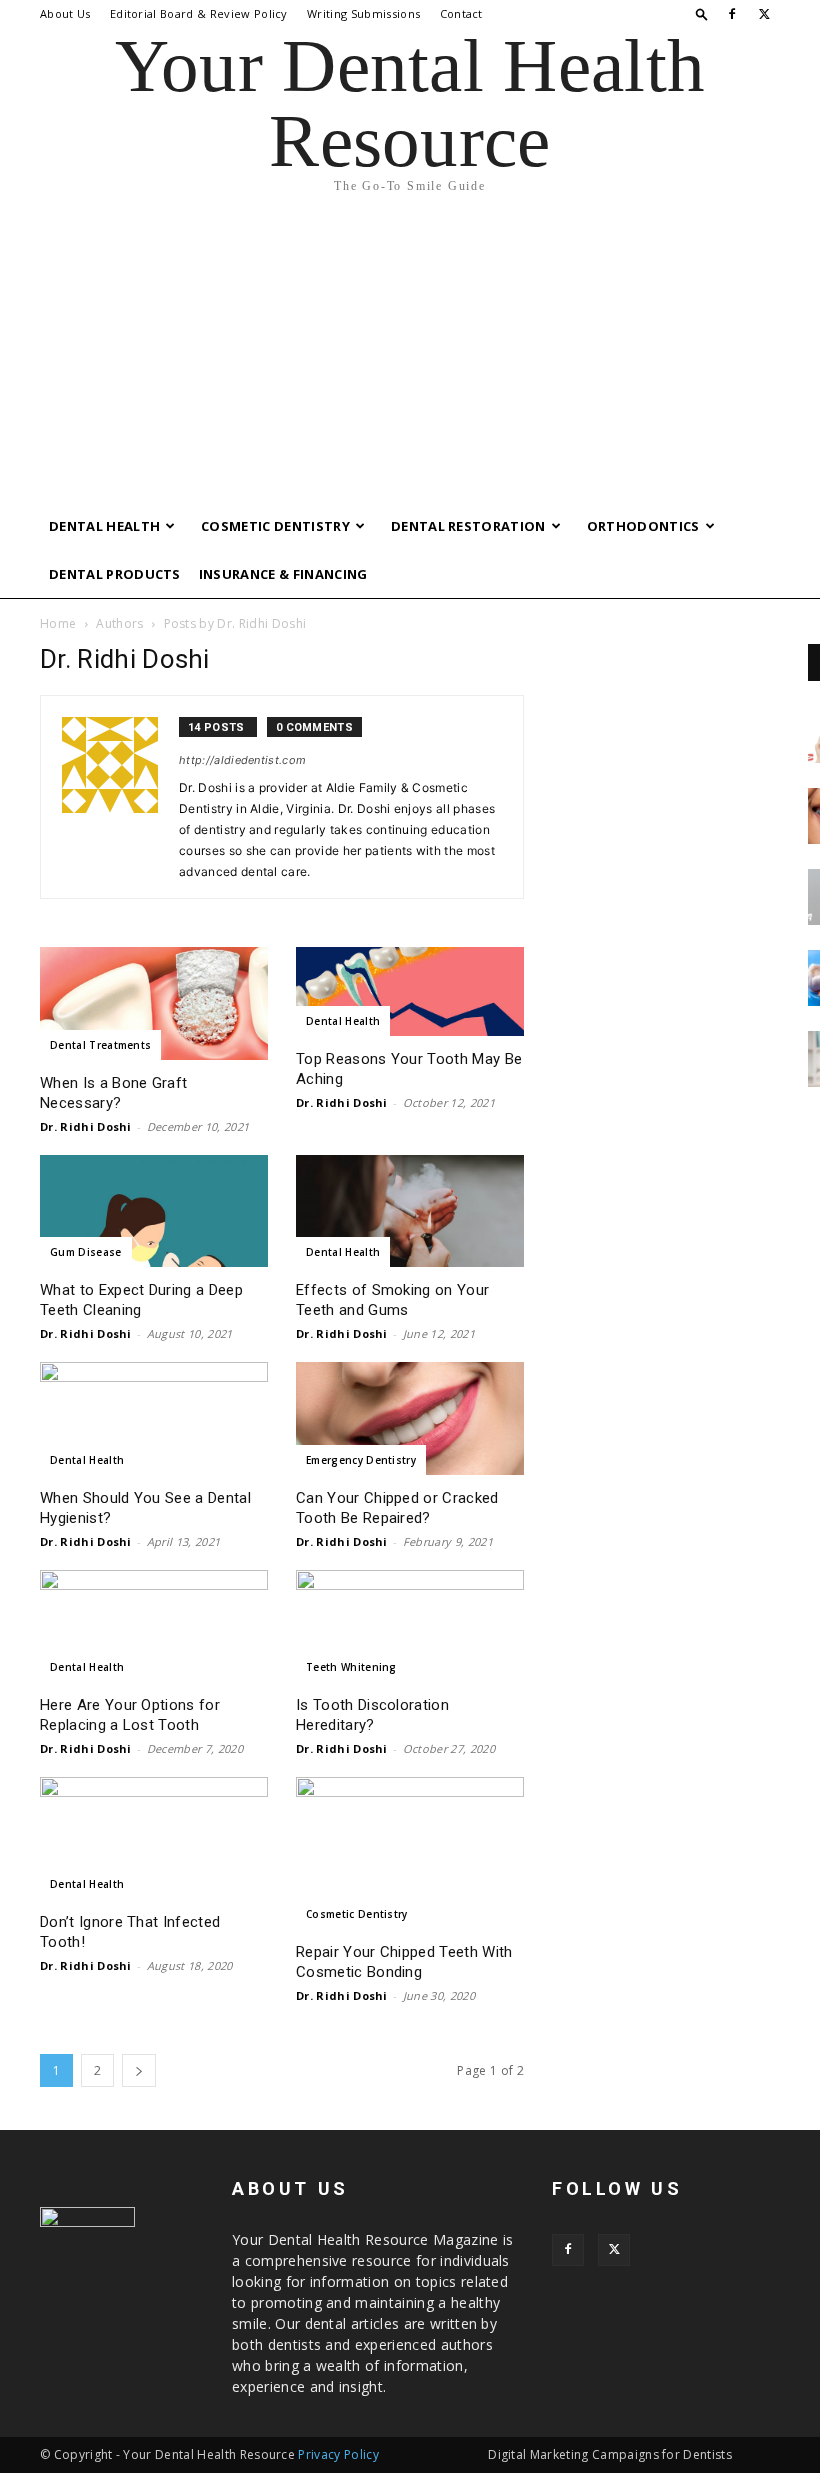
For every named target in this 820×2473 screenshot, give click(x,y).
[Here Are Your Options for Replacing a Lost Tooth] (154, 1626)
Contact (461, 13)
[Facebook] (732, 14)
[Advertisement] (410, 352)
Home (58, 623)
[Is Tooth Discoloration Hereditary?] (410, 1626)
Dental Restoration (468, 526)
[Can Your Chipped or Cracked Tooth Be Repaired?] (410, 1418)
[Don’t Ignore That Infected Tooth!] (154, 1838)
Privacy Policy (338, 2454)
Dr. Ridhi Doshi (86, 1126)
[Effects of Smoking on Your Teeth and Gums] (410, 1211)
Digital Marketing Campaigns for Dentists (610, 2454)
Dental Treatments (100, 1045)
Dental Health (104, 526)
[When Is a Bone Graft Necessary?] (154, 1003)
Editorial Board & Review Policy (199, 13)
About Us (65, 13)
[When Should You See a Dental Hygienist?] (154, 1418)
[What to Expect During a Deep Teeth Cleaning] (154, 1211)
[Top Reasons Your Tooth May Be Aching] (410, 991)
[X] (765, 14)
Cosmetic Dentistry (275, 526)
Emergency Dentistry (361, 1460)
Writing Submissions (363, 13)
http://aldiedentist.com (242, 760)
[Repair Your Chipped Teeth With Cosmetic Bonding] (410, 1853)
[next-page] (139, 2070)
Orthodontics (643, 526)
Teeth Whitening (351, 1667)
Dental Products (115, 574)
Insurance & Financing (283, 574)
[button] (702, 13)
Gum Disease (86, 1252)
